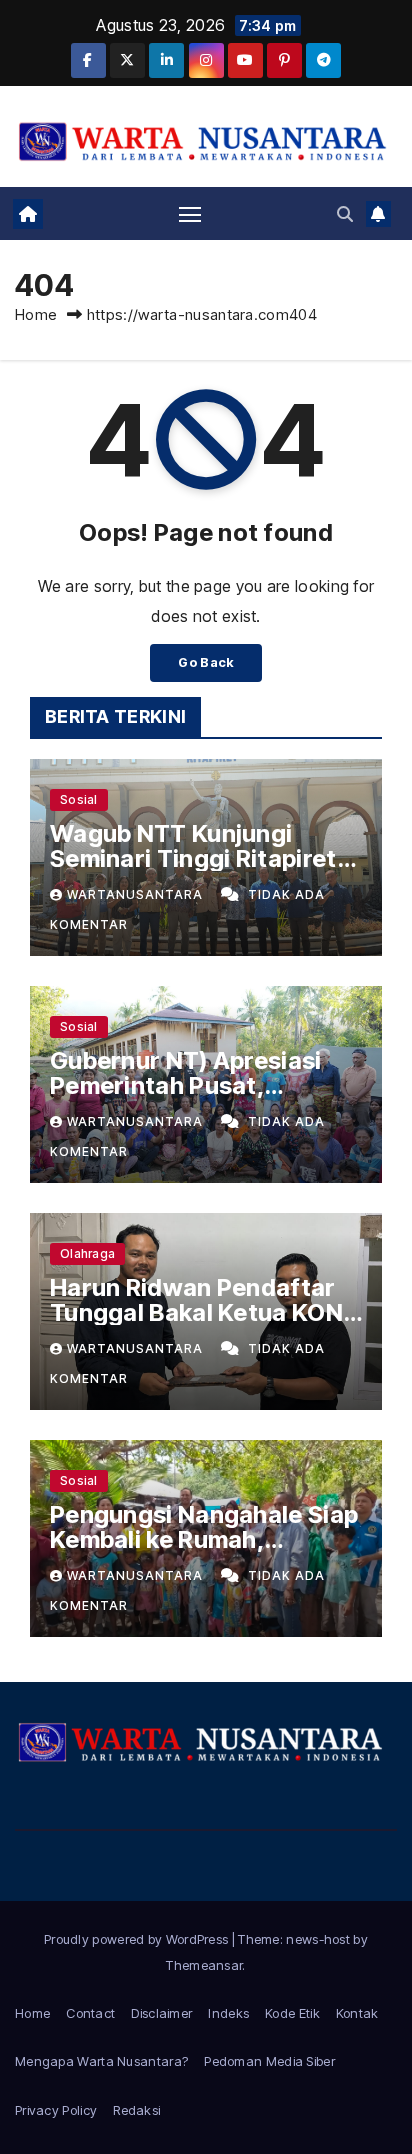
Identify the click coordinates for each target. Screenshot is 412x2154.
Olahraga (87, 1253)
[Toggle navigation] (190, 214)
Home (36, 314)
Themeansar (204, 1965)
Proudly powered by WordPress (138, 1939)
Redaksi (136, 2110)
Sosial (79, 799)
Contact (90, 2013)
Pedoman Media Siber (269, 2061)
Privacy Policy (56, 2110)
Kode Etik (292, 2013)
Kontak (357, 2013)
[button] (345, 214)
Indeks (228, 2013)
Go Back (205, 662)
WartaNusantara (137, 894)
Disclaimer (161, 2013)
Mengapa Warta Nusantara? (101, 2061)
